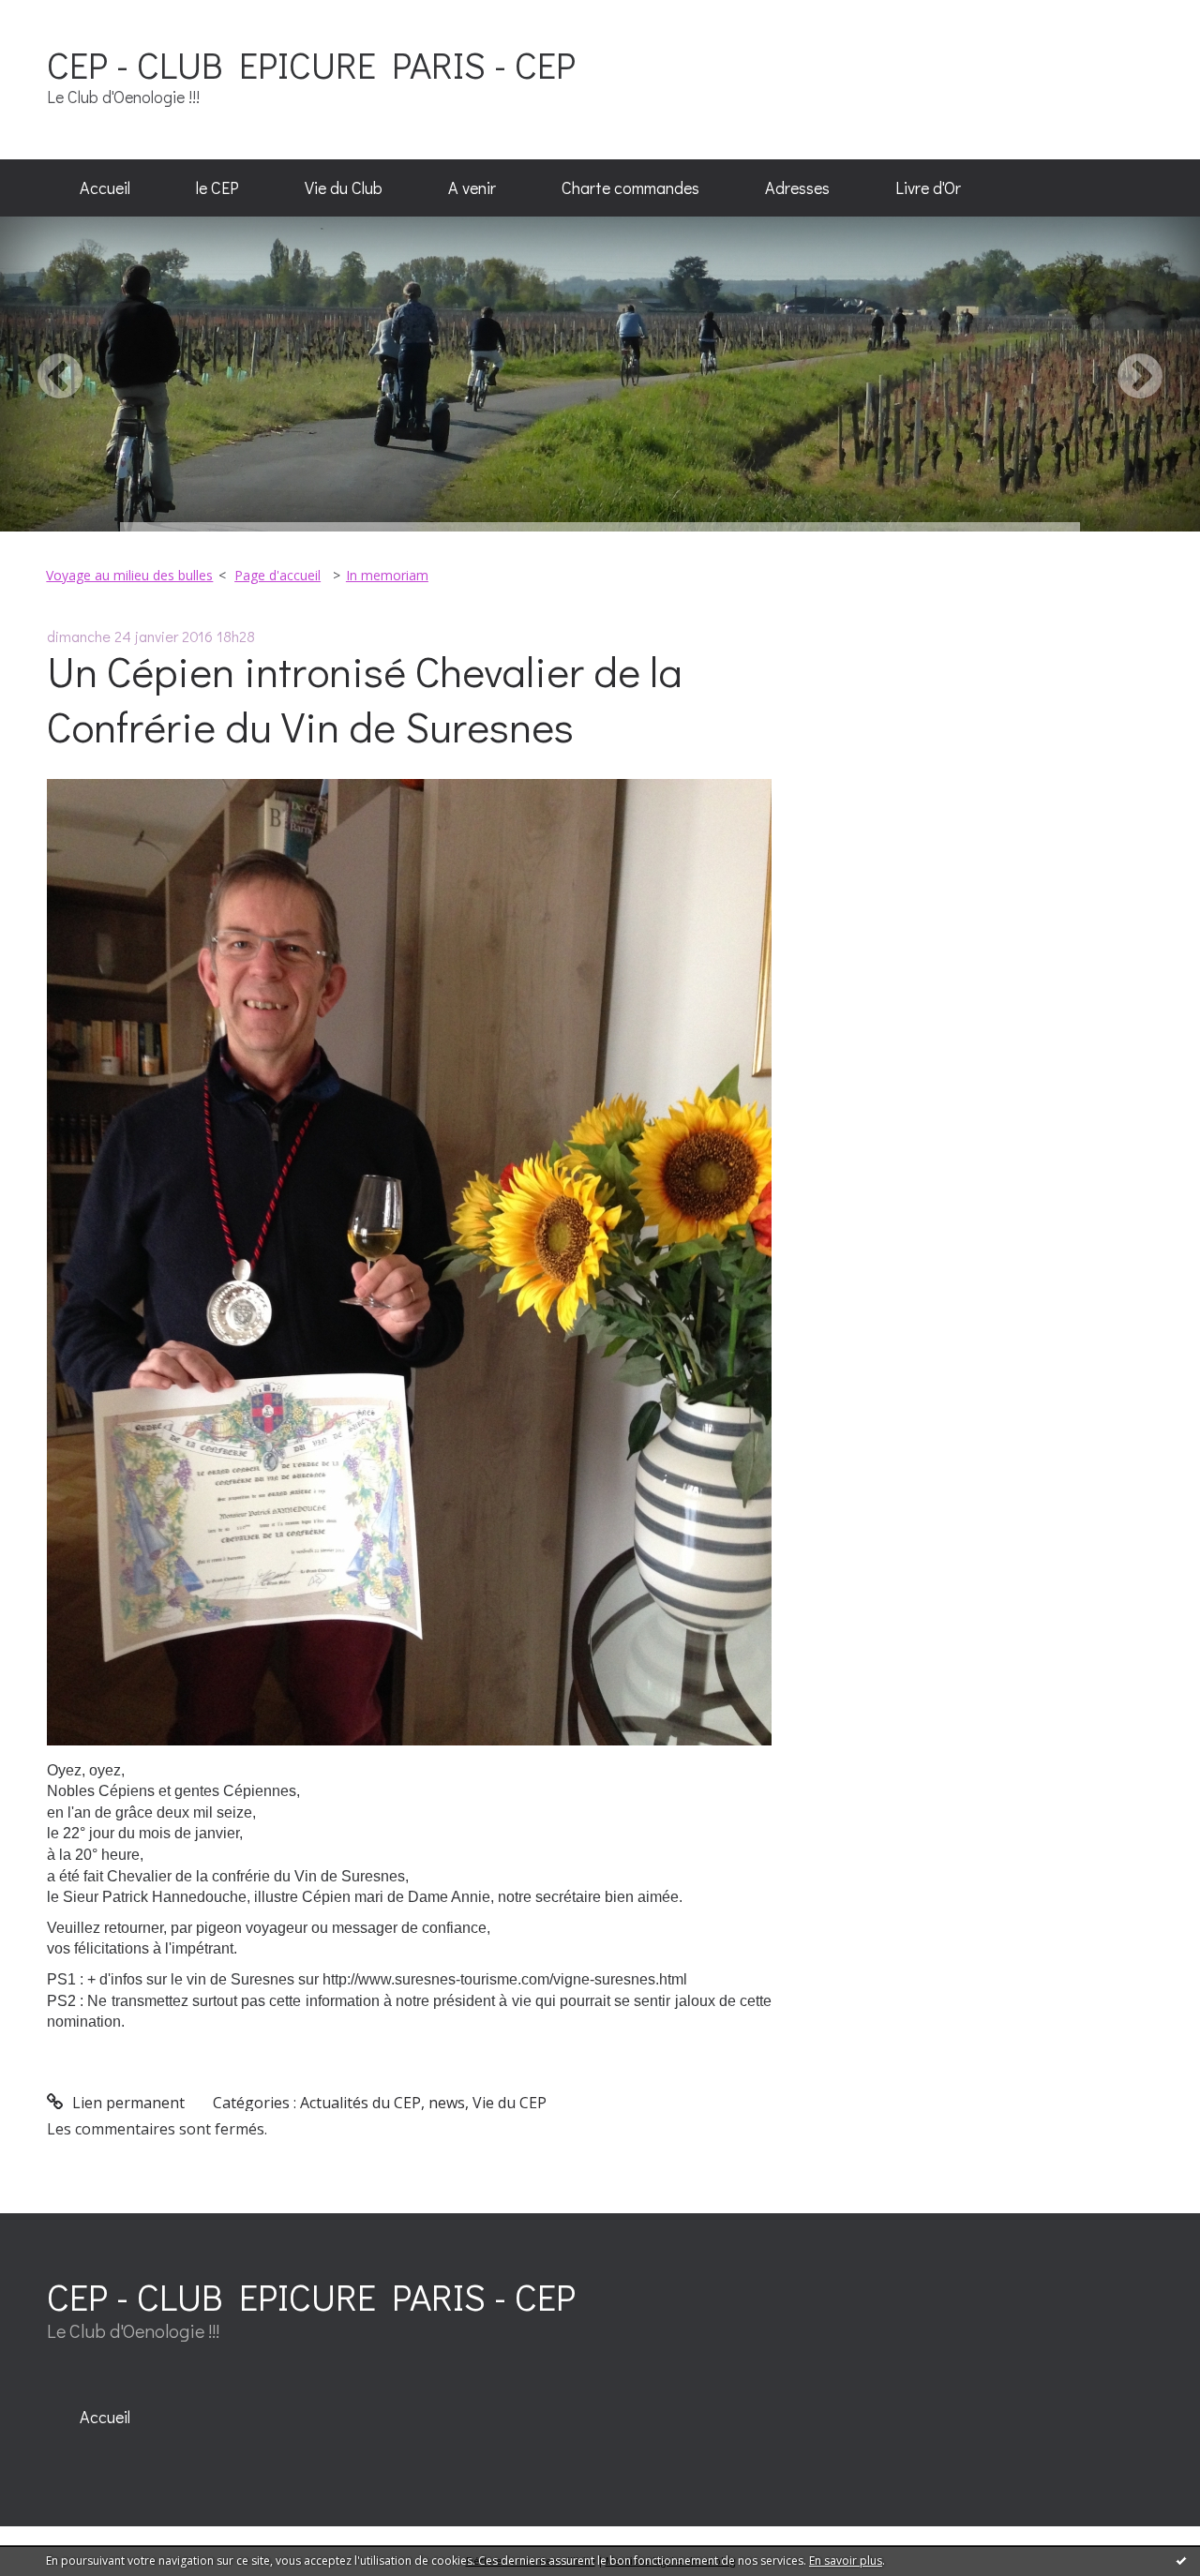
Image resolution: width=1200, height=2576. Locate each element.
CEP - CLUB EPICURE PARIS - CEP (311, 64)
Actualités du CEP (360, 2103)
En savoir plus (846, 2561)
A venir (472, 187)
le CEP (217, 187)
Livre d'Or (928, 187)
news (447, 2103)
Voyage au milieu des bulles (129, 575)
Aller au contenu (67, 17)
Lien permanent (127, 2103)
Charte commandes (630, 187)
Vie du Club (344, 187)
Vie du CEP (510, 2103)
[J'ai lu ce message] (1181, 2560)
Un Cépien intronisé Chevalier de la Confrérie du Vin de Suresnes (365, 698)
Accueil (105, 187)
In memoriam (387, 575)
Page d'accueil (277, 575)
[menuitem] (105, 188)
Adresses (797, 187)
